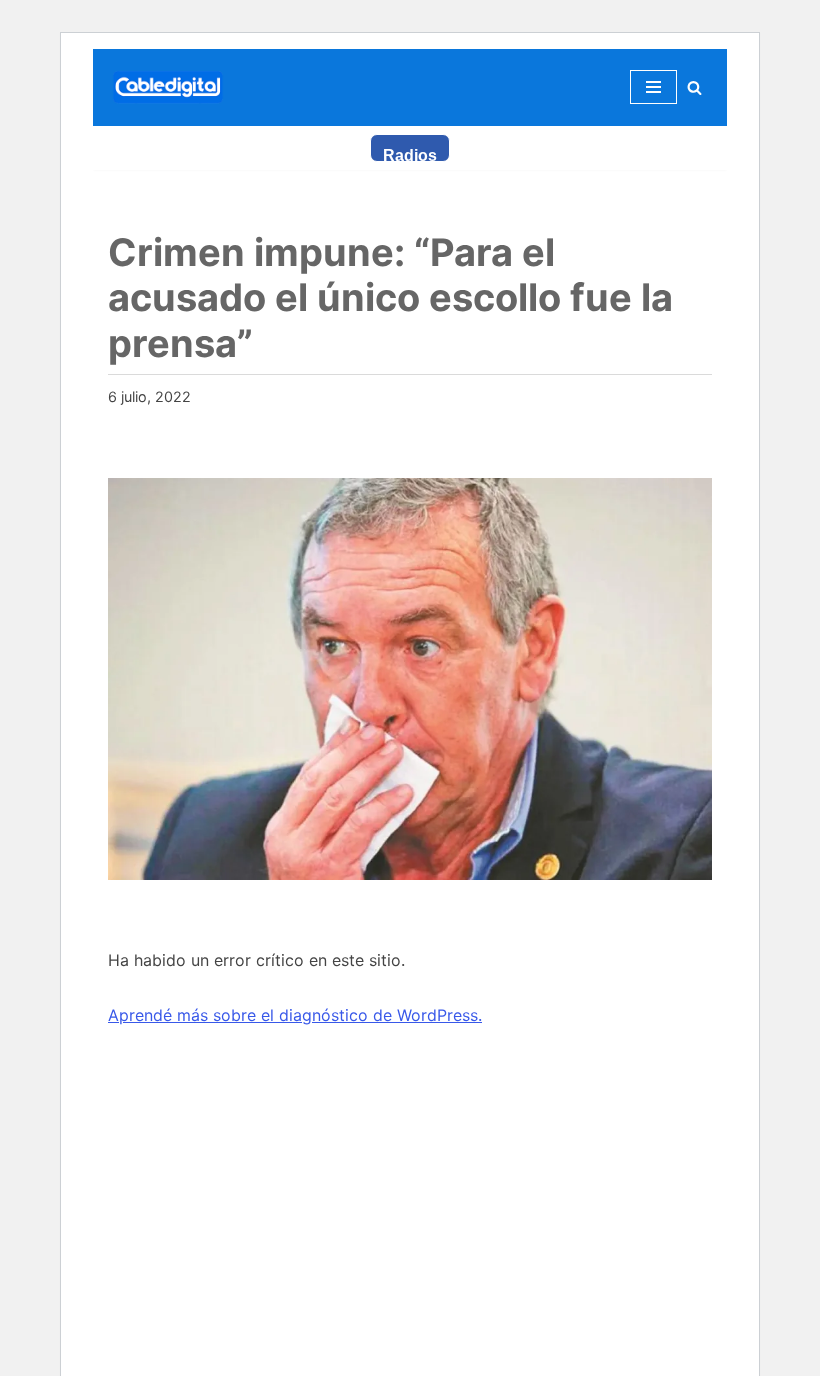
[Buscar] (694, 87)
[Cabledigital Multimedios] (168, 87)
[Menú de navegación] (653, 87)
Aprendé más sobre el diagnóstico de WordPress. (295, 1015)
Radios (410, 154)
